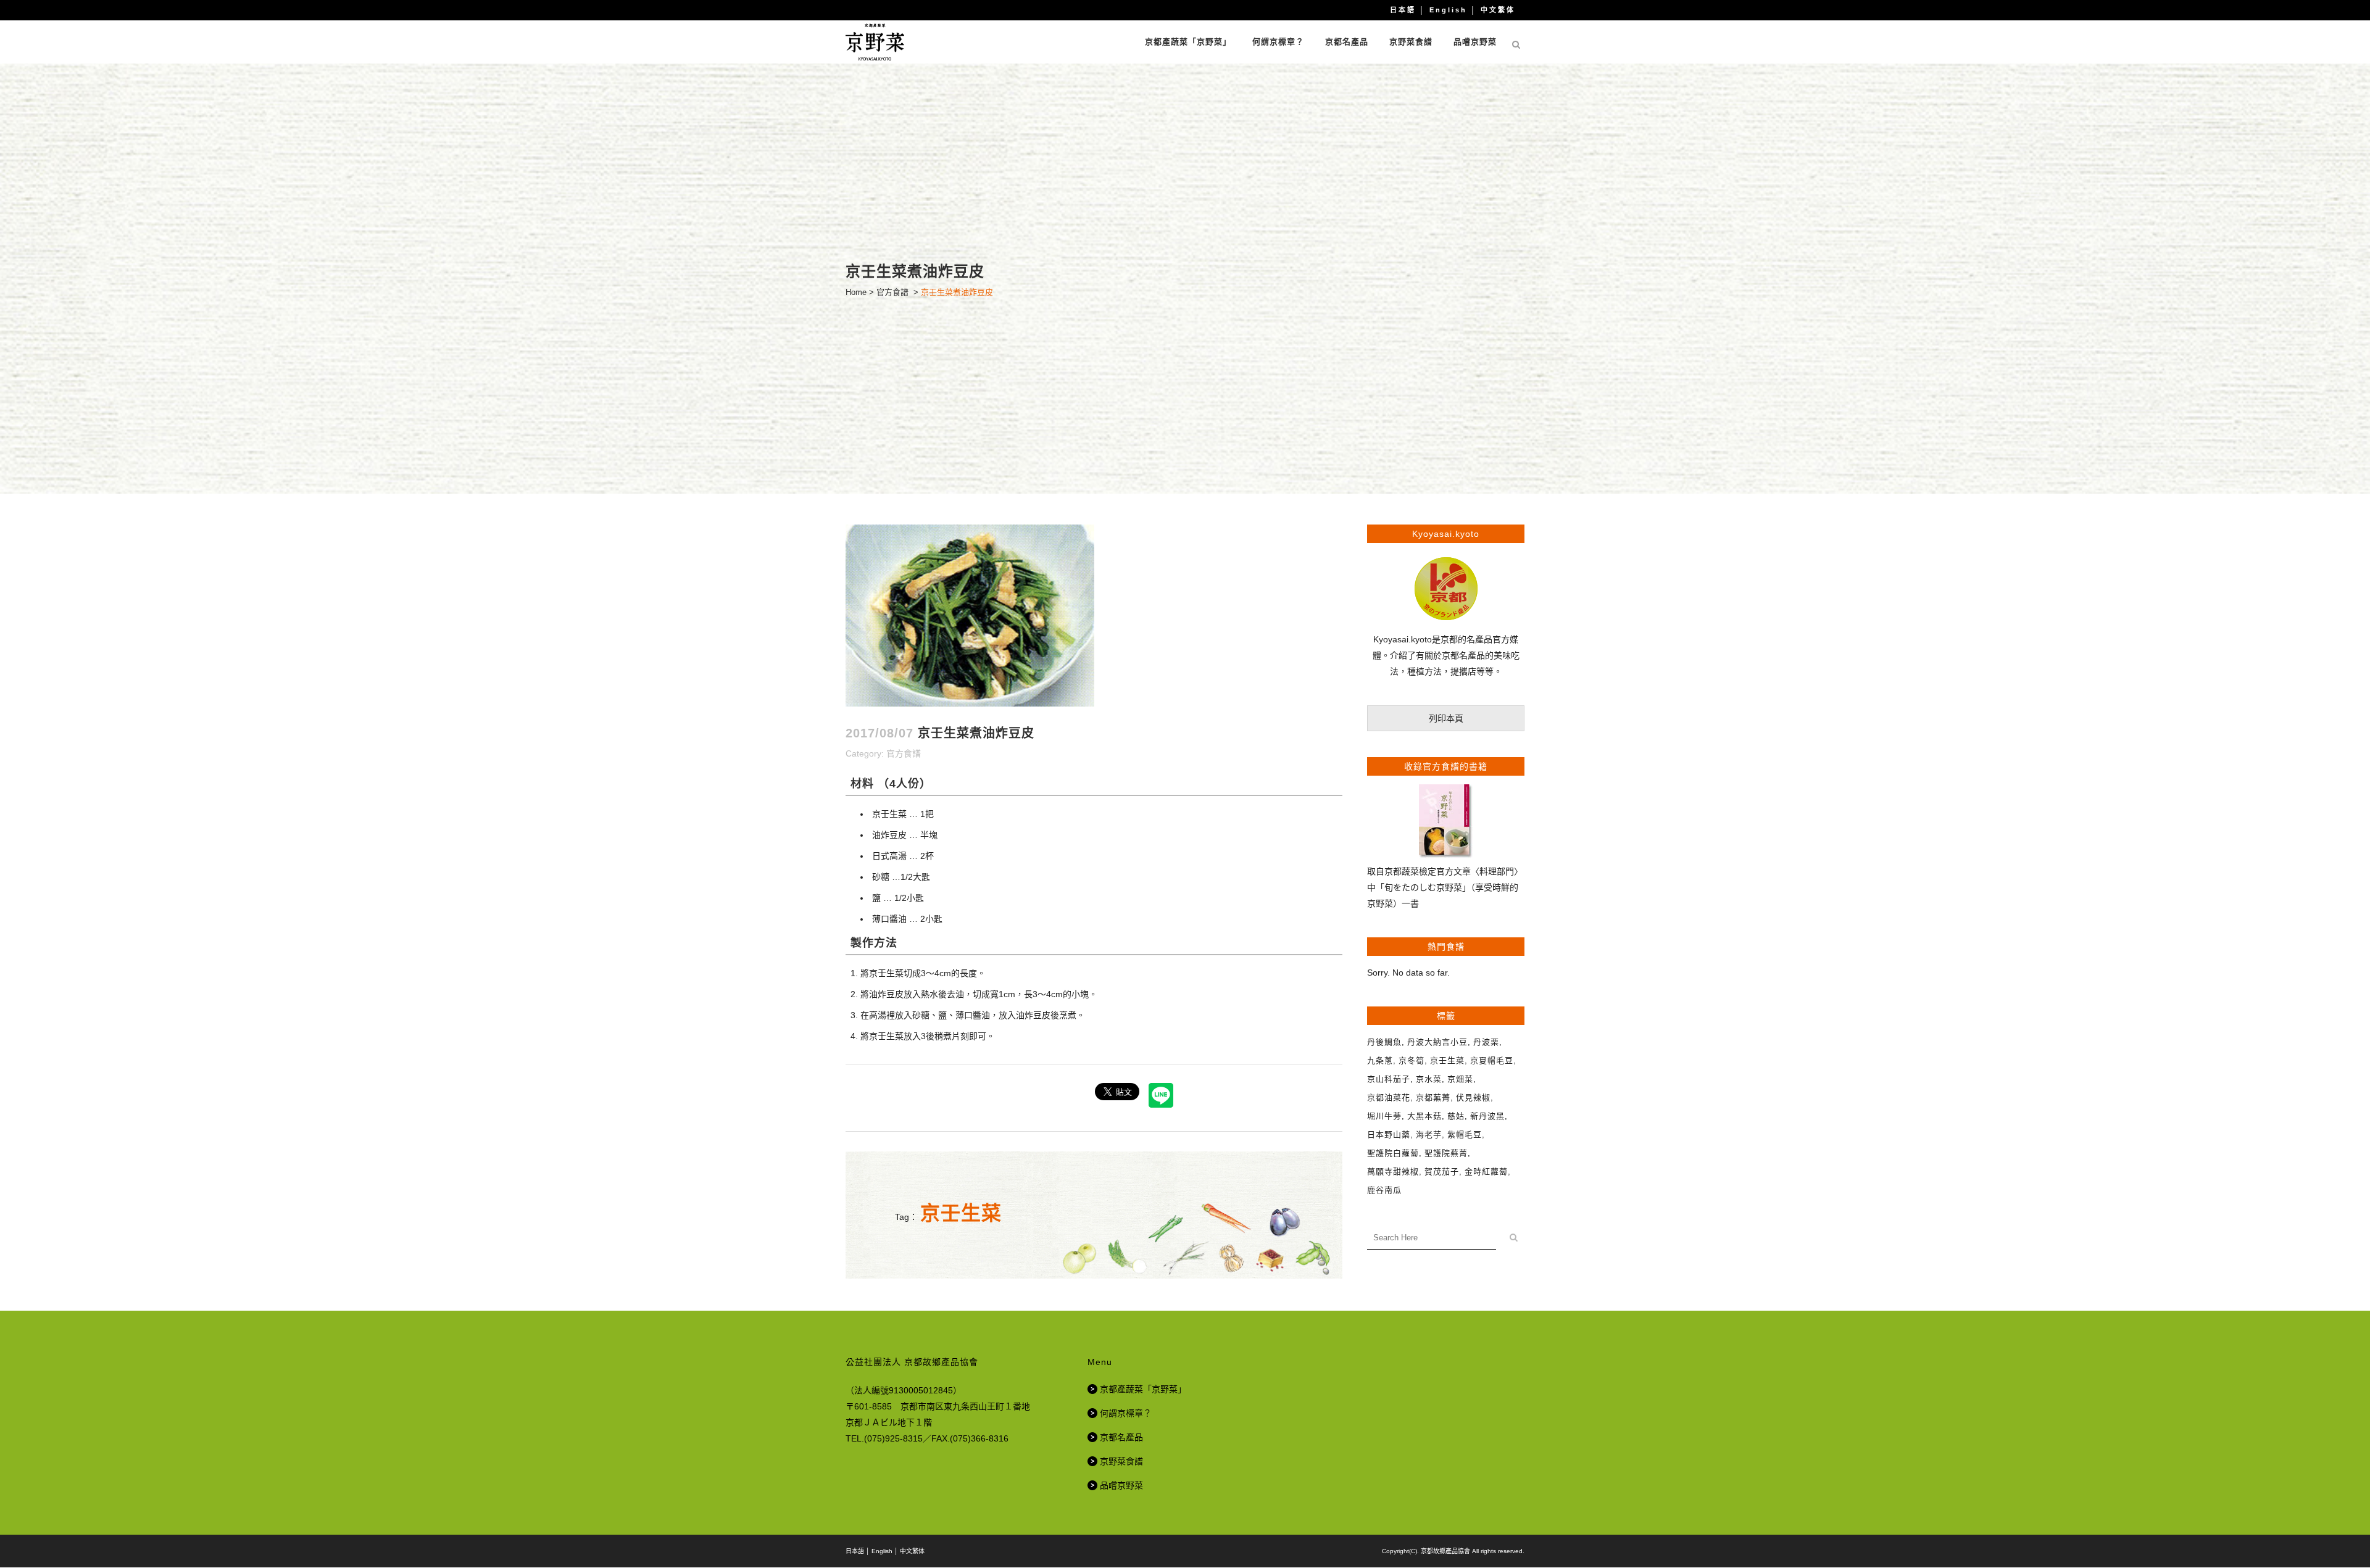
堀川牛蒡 (1384, 1116)
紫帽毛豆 (1465, 1135)
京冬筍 (1412, 1060)
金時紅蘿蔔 (1486, 1172)
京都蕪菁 (1433, 1097)
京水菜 (1429, 1079)
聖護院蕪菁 (1446, 1153)
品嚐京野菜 (1121, 1485)
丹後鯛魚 (1384, 1042)
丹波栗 (1486, 1042)
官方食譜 (892, 292)
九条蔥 (1380, 1060)
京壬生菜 (961, 1213)
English (1448, 10)
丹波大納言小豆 (1437, 1042)
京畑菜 (1460, 1079)
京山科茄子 (1389, 1079)
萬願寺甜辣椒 (1393, 1172)
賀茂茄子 (1442, 1172)
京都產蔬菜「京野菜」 (1143, 1389)
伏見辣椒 (1473, 1097)
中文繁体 (1498, 10)
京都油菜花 (1389, 1097)
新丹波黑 (1487, 1116)
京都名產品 (1121, 1437)
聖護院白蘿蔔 (1393, 1153)
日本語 (1403, 10)
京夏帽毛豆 (1492, 1060)
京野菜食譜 (1121, 1461)
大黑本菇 (1424, 1116)
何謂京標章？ (1126, 1413)
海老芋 (1429, 1135)
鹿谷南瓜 (1384, 1190)
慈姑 (1456, 1116)
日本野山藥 (1389, 1135)
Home (856, 292)
